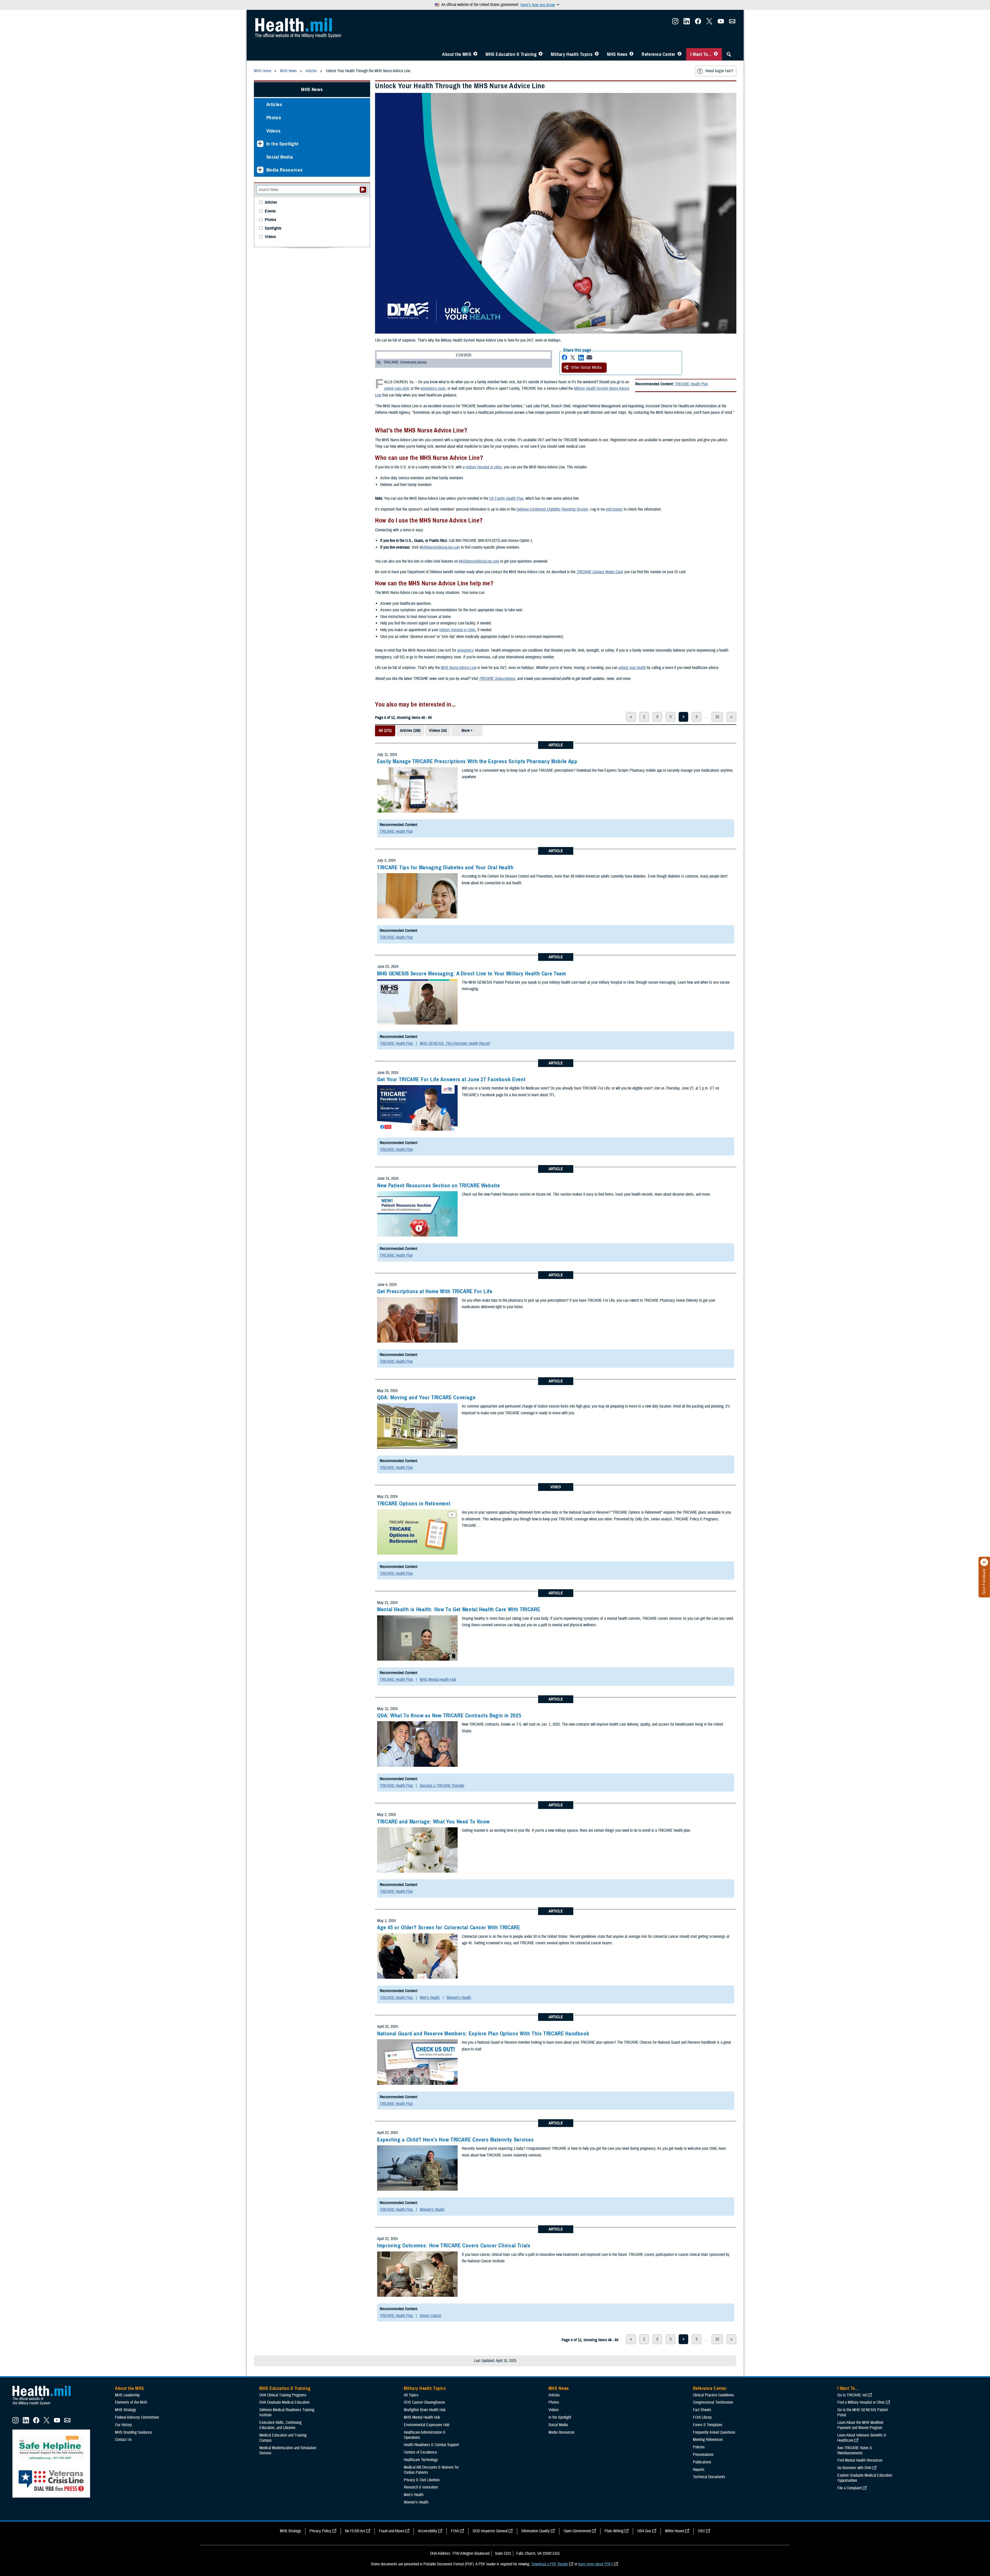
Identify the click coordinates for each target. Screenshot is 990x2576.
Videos (274, 131)
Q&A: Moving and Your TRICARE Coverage (426, 1397)
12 (717, 717)
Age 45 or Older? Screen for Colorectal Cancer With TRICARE (449, 1927)
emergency (465, 650)
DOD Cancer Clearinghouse (424, 2402)
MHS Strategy (126, 2410)
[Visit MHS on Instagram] (675, 23)
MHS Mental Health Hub (438, 1680)
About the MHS (457, 54)
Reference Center (659, 54)
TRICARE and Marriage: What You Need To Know (433, 1822)
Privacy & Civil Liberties (422, 2480)
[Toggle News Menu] (631, 54)
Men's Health (430, 1998)
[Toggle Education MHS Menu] (541, 54)
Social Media (280, 157)
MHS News (617, 54)
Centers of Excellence (420, 2452)
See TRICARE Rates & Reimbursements (855, 2450)
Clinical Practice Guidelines (713, 2395)
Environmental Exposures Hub (427, 2425)
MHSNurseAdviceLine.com (440, 547)
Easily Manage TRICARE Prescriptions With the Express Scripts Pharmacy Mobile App (477, 761)
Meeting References (708, 2440)
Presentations (703, 2455)
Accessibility (428, 2531)
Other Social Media (586, 367)
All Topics (411, 2395)
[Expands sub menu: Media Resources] (260, 170)
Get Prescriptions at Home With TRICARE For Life (435, 1291)
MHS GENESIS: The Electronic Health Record (455, 1043)
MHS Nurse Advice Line (459, 668)
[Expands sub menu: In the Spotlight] (260, 144)
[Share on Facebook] (564, 358)
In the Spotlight (283, 144)
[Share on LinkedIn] (581, 358)
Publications (702, 2462)
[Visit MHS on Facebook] (698, 23)
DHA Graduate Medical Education (284, 2402)
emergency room (433, 388)
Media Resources (285, 170)
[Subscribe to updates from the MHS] (732, 23)
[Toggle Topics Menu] (597, 54)
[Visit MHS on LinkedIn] (687, 23)
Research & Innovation (421, 2487)
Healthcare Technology (421, 2460)
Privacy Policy (320, 2531)
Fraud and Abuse (392, 2531)
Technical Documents (709, 2477)
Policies (699, 2447)
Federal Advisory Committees (137, 2417)
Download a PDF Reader (550, 2564)
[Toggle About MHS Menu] (475, 54)
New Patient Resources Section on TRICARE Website (438, 1186)
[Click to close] (984, 1562)
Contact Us (123, 2440)
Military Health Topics (572, 54)
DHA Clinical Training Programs (283, 2395)
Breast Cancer (431, 2316)
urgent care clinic (397, 388)
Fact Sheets (702, 2410)
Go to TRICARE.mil (852, 2395)
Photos (274, 118)
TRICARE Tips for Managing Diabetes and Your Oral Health (445, 867)
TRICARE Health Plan (691, 384)
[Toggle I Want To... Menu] (716, 54)
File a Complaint (849, 2488)
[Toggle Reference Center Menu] (680, 54)
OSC (701, 2531)
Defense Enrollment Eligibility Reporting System (552, 509)
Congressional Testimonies (713, 2402)
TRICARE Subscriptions (497, 679)
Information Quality (536, 2531)
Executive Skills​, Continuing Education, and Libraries (280, 2425)
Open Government (577, 2531)
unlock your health (632, 668)
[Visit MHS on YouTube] (721, 23)
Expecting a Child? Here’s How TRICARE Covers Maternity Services (456, 2140)
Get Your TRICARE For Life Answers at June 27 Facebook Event (451, 1079)
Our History (123, 2425)
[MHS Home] (45, 2405)
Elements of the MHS (131, 2402)
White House (674, 2531)
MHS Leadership (127, 2395)
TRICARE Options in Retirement (414, 1504)
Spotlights (273, 228)
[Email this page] (589, 358)
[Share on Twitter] (573, 358)
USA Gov (644, 2531)
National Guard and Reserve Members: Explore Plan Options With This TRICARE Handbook (483, 2034)
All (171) (385, 731)
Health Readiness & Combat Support (431, 2445)
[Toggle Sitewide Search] (729, 54)
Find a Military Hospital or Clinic (861, 2402)
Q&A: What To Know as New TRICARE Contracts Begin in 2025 (449, 1716)
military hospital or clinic (484, 467)
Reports (699, 2470)
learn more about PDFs (596, 2564)
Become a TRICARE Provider (442, 1786)
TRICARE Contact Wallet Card (599, 572)
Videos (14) (438, 731)
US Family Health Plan (506, 498)
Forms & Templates (708, 2425)
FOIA (455, 2531)
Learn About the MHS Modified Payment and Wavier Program (860, 2425)
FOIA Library (702, 2417)
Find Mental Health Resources (860, 2460)
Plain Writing (614, 2531)
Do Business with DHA (854, 2468)
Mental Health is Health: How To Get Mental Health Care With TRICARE (459, 1609)
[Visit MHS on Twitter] (709, 23)
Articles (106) (410, 731)
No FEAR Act (355, 2531)
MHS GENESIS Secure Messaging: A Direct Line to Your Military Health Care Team (472, 974)
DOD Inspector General (490, 2531)
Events (270, 211)
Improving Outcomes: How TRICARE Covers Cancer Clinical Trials (454, 2246)
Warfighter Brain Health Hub (425, 2410)
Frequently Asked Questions (714, 2432)
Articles (274, 104)
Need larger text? (719, 71)
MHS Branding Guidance (133, 2432)
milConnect (614, 509)
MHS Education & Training (511, 54)
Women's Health (459, 1998)
